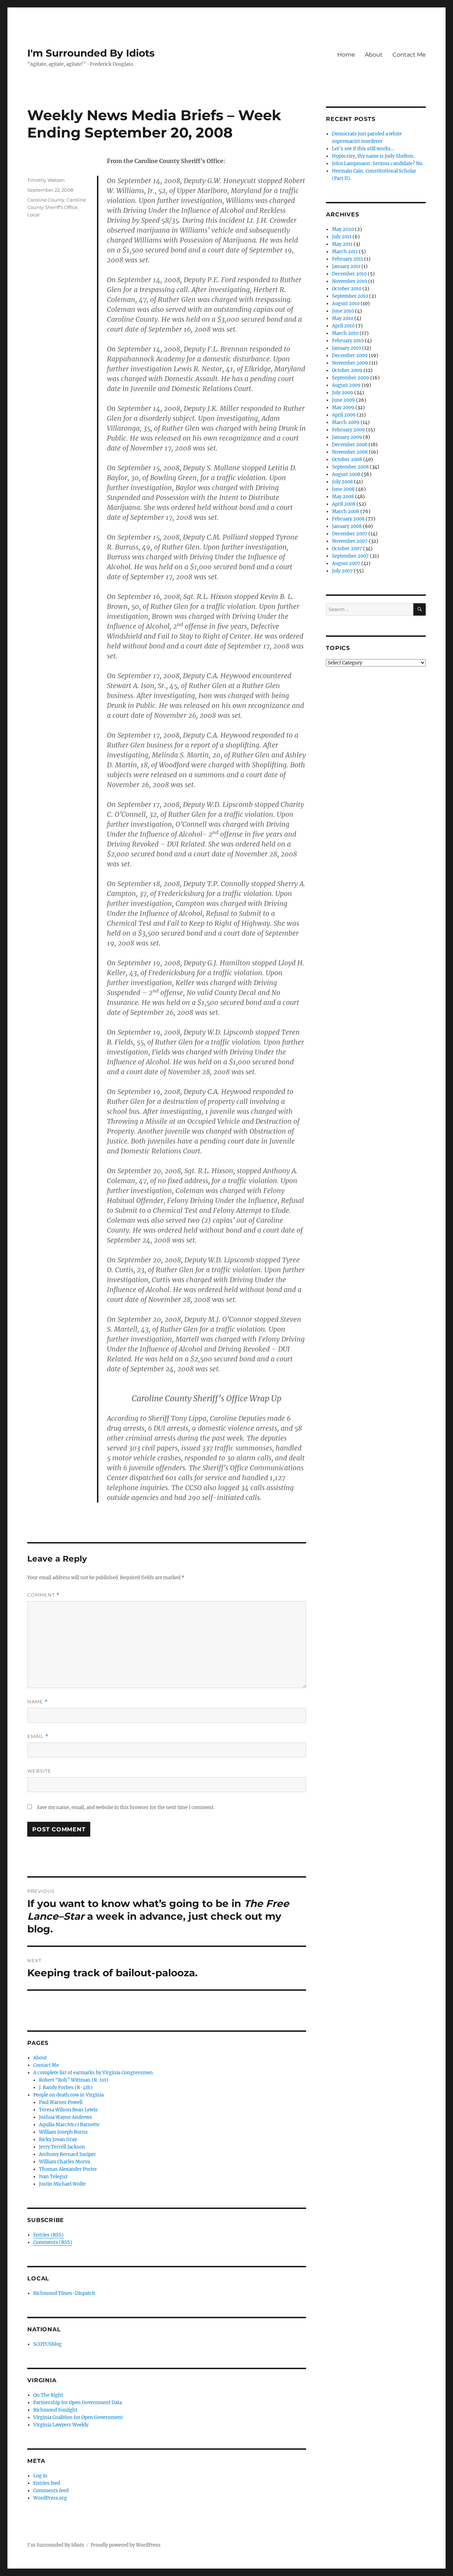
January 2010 (346, 348)
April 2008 (344, 504)
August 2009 (346, 385)
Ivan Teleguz (53, 2177)
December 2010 (349, 274)
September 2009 (351, 378)
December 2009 (350, 356)
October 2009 (347, 370)
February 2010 (348, 341)
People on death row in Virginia (68, 2095)
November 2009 (350, 363)
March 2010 (345, 333)
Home (346, 55)
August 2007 (346, 563)
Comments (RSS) (53, 2242)
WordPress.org (50, 2498)
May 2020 (343, 229)
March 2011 (345, 252)
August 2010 (346, 304)
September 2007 (350, 556)
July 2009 (343, 393)
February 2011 (348, 259)
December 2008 (350, 445)
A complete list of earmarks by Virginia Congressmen (93, 2073)
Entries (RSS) (48, 2235)
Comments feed (51, 2491)
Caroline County (46, 200)
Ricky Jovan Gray (58, 2139)
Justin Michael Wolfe (62, 2184)
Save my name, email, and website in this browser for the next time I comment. (126, 1807)
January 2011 (346, 266)
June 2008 (343, 489)
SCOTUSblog (47, 2344)
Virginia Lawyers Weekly (61, 2425)
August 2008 (346, 474)
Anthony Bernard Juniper (67, 2154)
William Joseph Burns (63, 2132)
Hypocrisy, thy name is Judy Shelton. (373, 156)
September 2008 (350, 467)
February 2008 (348, 519)
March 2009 (346, 422)
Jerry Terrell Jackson (62, 2147)
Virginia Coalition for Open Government (78, 2417)
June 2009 (343, 400)
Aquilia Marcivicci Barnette (69, 2125)
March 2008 (346, 511)
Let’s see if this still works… (363, 149)
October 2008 (347, 460)
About (374, 55)
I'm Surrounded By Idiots (91, 53)
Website (39, 1771)
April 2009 (344, 415)
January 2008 (347, 526)
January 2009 (347, 437)
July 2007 (342, 571)
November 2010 (349, 281)
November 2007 (350, 541)
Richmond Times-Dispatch (64, 2293)
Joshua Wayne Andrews (65, 2117)
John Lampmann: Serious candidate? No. (378, 164)
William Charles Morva (64, 2162)
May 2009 (343, 408)
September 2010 (350, 296)
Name (38, 1702)
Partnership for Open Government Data (78, 2403)
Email (38, 1736)
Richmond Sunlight (55, 2410)
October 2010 (347, 289)
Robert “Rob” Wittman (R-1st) (74, 2080)
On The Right (48, 2395)
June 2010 (343, 311)
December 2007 (350, 534)
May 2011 (342, 244)
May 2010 (343, 318)
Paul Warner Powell (61, 2102)
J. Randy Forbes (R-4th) (66, 2087)
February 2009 (348, 430)
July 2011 (342, 237)
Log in (40, 2476)
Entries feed (47, 2483)
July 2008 (342, 482)
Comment (43, 1595)
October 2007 (347, 549)
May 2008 (343, 497)
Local (33, 215)
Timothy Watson (46, 180)
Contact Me (409, 55)
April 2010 (343, 326)
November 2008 (350, 452)
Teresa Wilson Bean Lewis (68, 2110)
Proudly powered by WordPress (126, 2545)
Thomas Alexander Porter (68, 2169)
